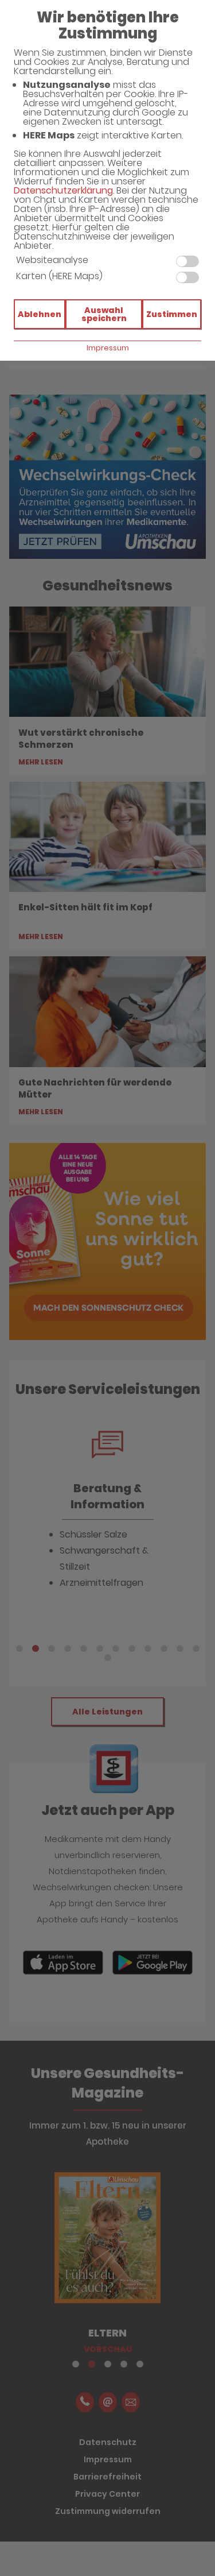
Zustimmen (172, 314)
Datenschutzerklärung (63, 190)
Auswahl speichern (104, 314)
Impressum (108, 348)
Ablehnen (40, 314)
